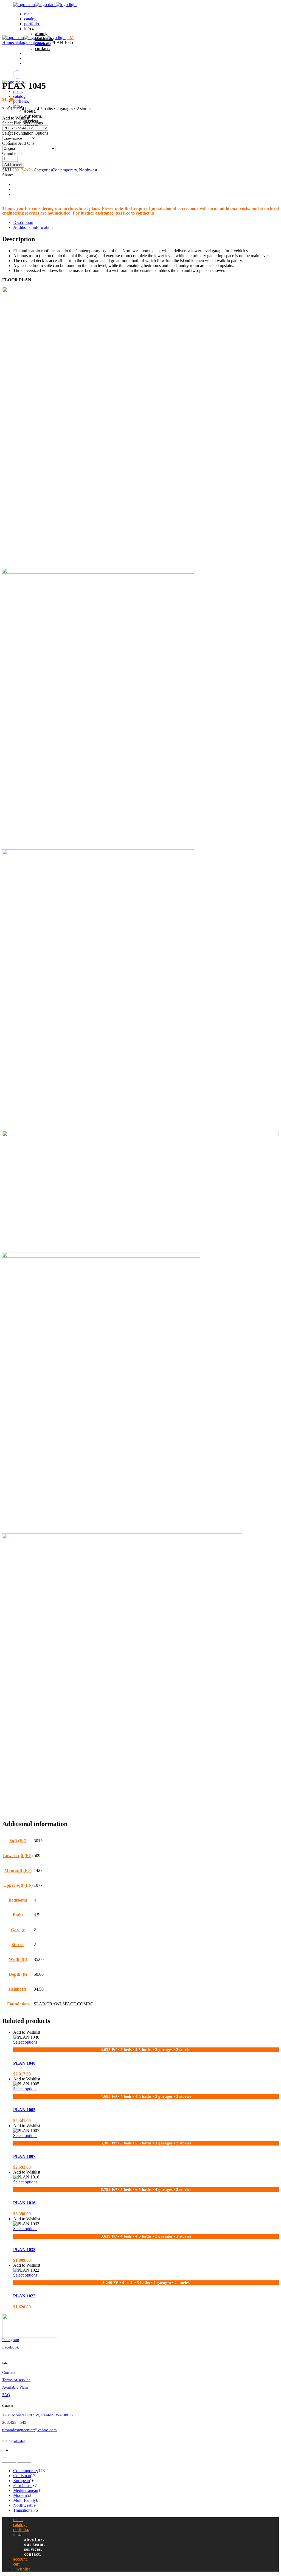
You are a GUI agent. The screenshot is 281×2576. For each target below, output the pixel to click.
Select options (25, 2042)
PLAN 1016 (24, 2203)
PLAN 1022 (24, 2296)
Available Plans (15, 2387)
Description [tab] (23, 222)
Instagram (11, 2340)
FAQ (6, 2395)
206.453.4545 (14, 2422)
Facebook (11, 2347)
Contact (9, 2372)
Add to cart (13, 165)
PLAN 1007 (24, 2156)
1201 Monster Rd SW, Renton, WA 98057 (38, 2415)
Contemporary (64, 170)
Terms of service (16, 2380)
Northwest (88, 170)
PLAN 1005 (24, 2110)
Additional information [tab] (33, 227)
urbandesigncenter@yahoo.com (29, 2430)
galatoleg (19, 2441)
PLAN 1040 (24, 2063)
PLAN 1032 (24, 2250)
